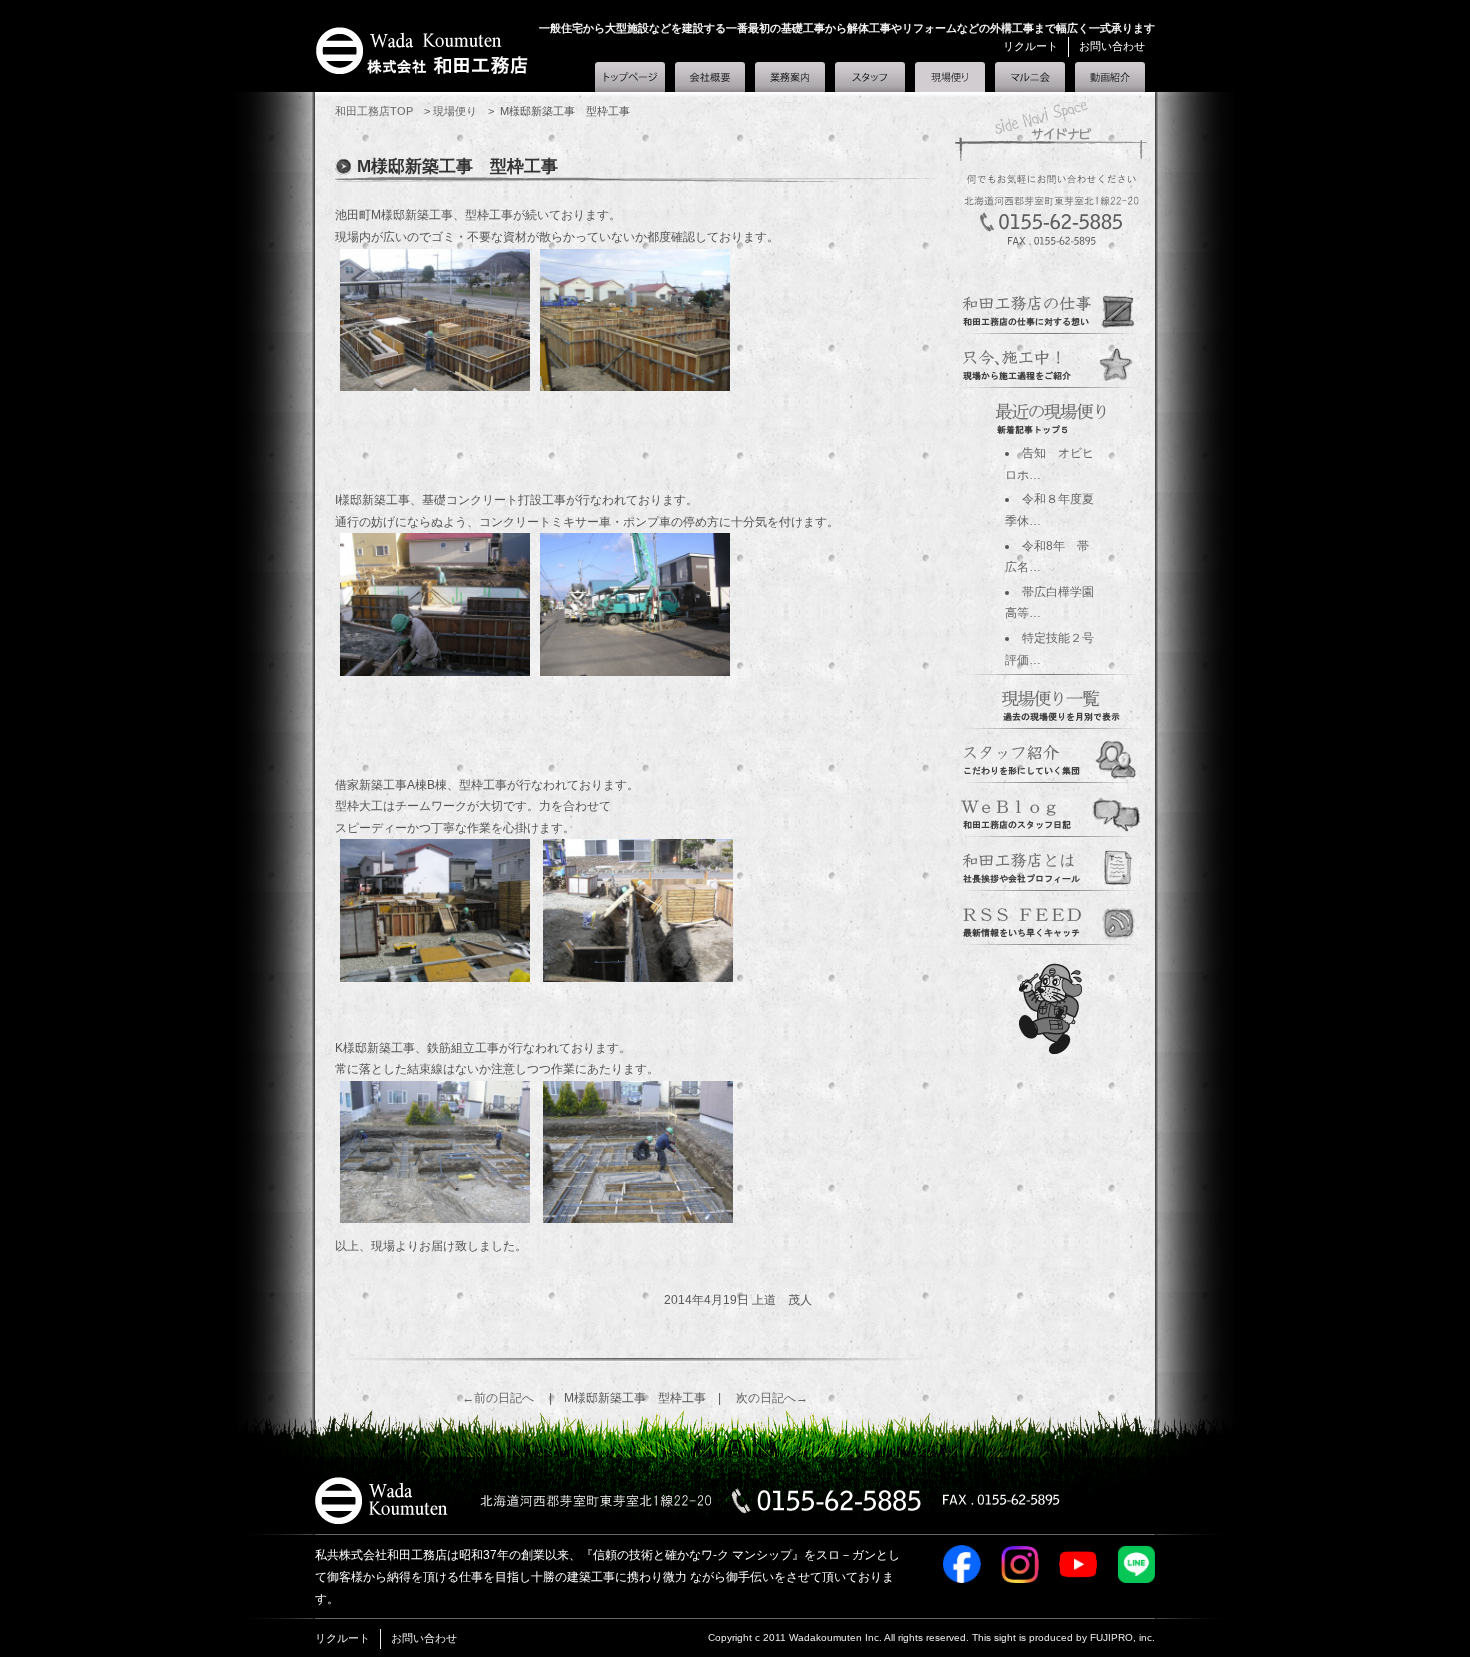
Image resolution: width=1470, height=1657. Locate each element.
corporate (1051, 865)
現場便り (950, 73)
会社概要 (710, 77)
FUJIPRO (1111, 1637)
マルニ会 (1030, 77)
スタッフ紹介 (870, 77)
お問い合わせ (1112, 46)
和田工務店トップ (630, 77)
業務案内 (790, 77)
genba (1051, 362)
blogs (1051, 811)
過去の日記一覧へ (1051, 702)
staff (1051, 757)
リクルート (1030, 46)
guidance (1051, 308)
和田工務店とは (1110, 77)
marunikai (1051, 919)
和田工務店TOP (374, 111)
